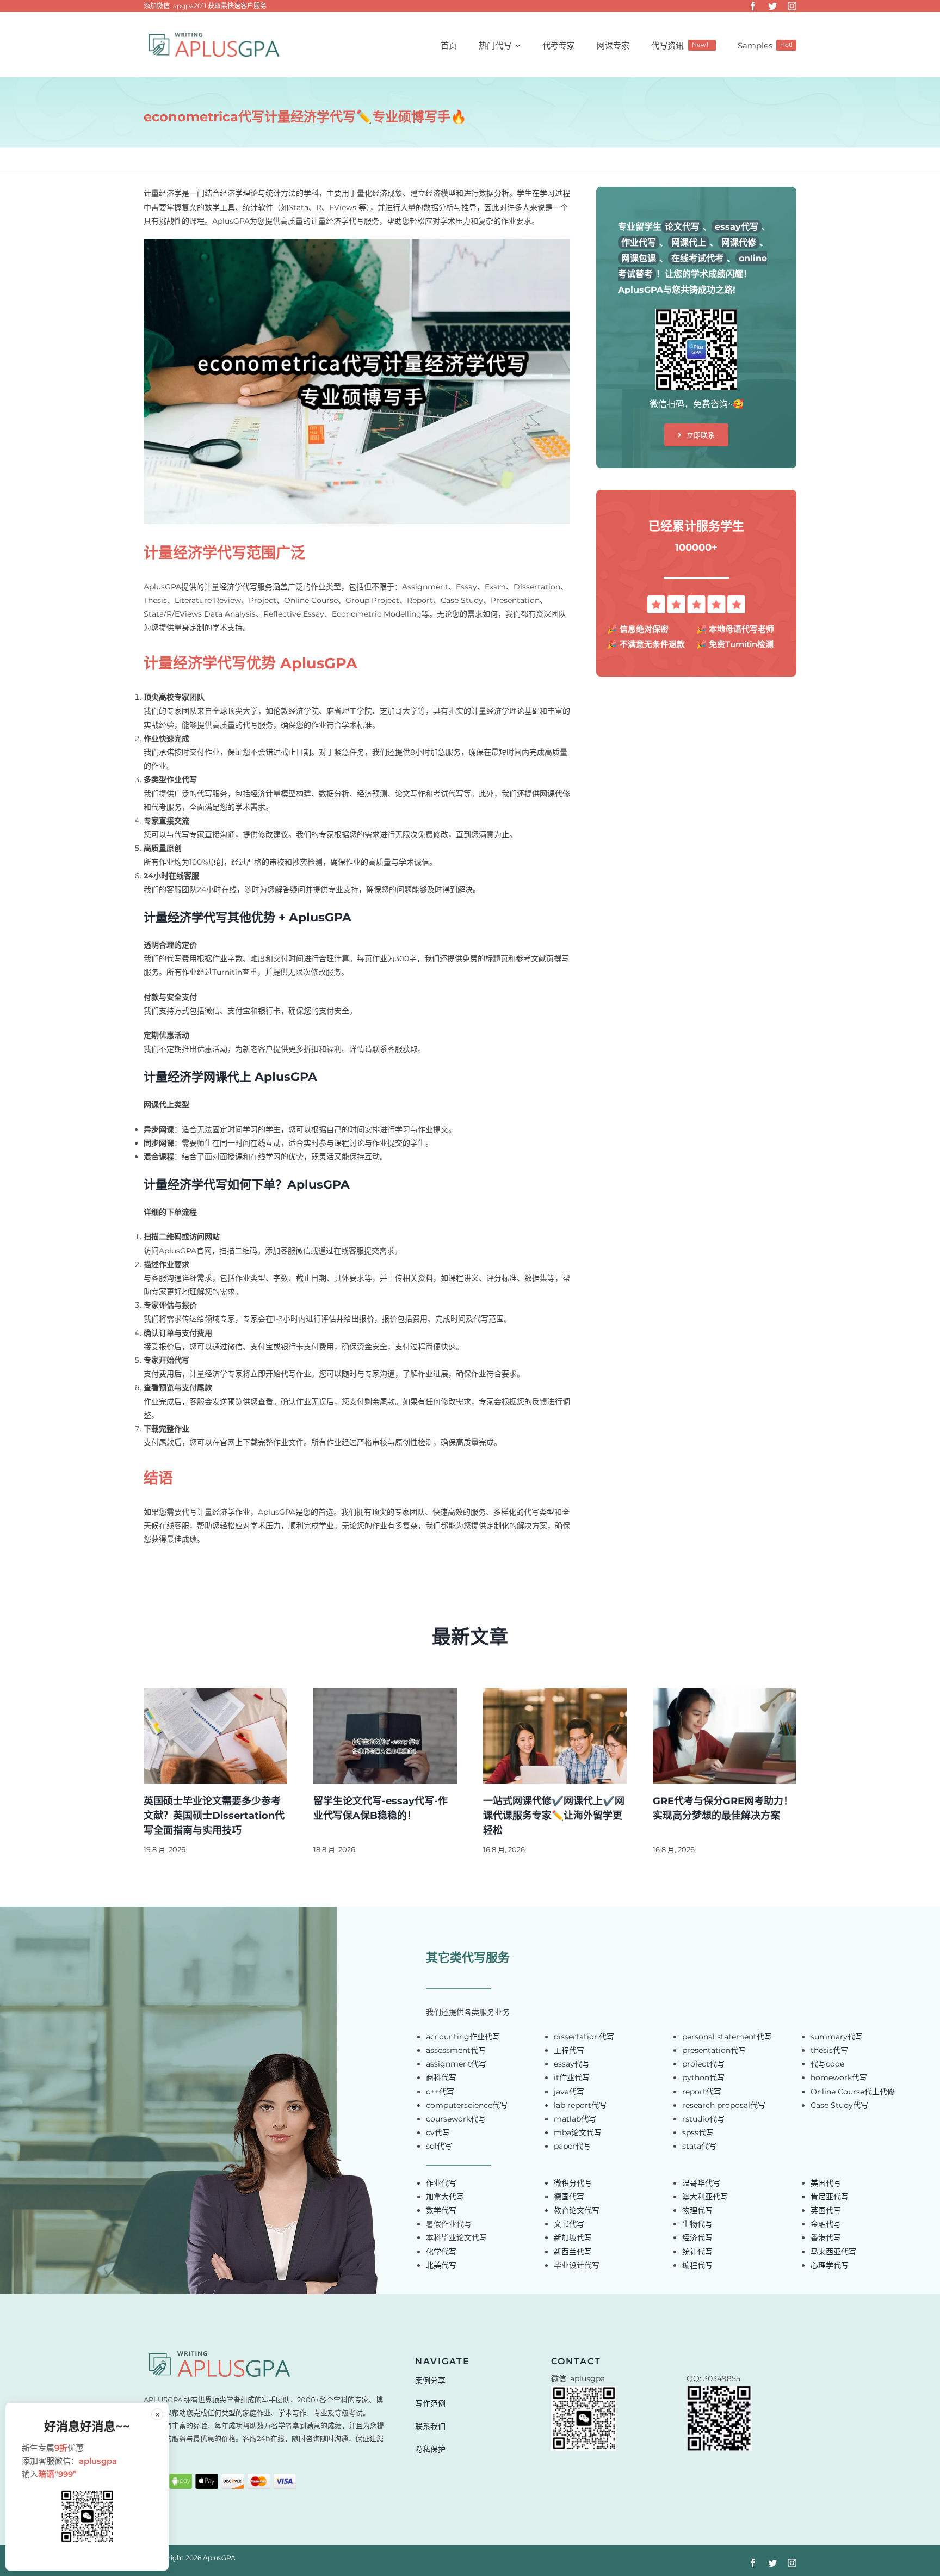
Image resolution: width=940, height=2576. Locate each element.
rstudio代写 (703, 2119)
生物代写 (697, 2224)
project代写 (703, 2064)
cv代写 (438, 2132)
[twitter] (772, 6)
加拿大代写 (445, 2197)
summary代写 (837, 2037)
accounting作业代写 (463, 2037)
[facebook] (753, 6)
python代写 (703, 2077)
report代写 (702, 2092)
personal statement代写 (727, 2037)
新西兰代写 (573, 2252)
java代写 (569, 2092)
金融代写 (826, 2224)
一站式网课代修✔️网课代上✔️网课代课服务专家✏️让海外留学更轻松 (554, 1816)
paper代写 (572, 2146)
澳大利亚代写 (705, 2197)
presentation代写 (714, 2050)
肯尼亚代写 (830, 2197)
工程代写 (569, 2050)
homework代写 (839, 2077)
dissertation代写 (584, 2037)
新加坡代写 (573, 2237)
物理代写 (697, 2210)
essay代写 (572, 2064)
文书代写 (569, 2224)
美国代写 (826, 2183)
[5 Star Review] (696, 599)
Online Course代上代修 (853, 2092)
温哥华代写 (701, 2183)
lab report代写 (580, 2105)
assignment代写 (456, 2064)
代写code (827, 2064)
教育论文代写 (577, 2210)
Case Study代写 (839, 2105)
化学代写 (441, 2252)
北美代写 (441, 2265)
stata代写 (699, 2146)
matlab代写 (575, 2119)
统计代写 (697, 2252)
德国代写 (569, 2197)
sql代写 (439, 2146)
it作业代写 (572, 2077)
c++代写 (440, 2092)
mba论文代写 (578, 2132)
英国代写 (826, 2210)
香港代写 (826, 2237)
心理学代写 (830, 2265)
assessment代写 (456, 2050)
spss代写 (698, 2132)
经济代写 (697, 2237)
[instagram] (792, 6)
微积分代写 (573, 2183)
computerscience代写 (467, 2105)
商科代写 (441, 2077)
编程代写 (697, 2265)
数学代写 (441, 2210)
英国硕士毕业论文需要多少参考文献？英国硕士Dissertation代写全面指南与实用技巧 (214, 1816)
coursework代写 (456, 2119)
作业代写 (441, 2183)
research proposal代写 (724, 2105)
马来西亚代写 (833, 2252)
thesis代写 (829, 2050)
